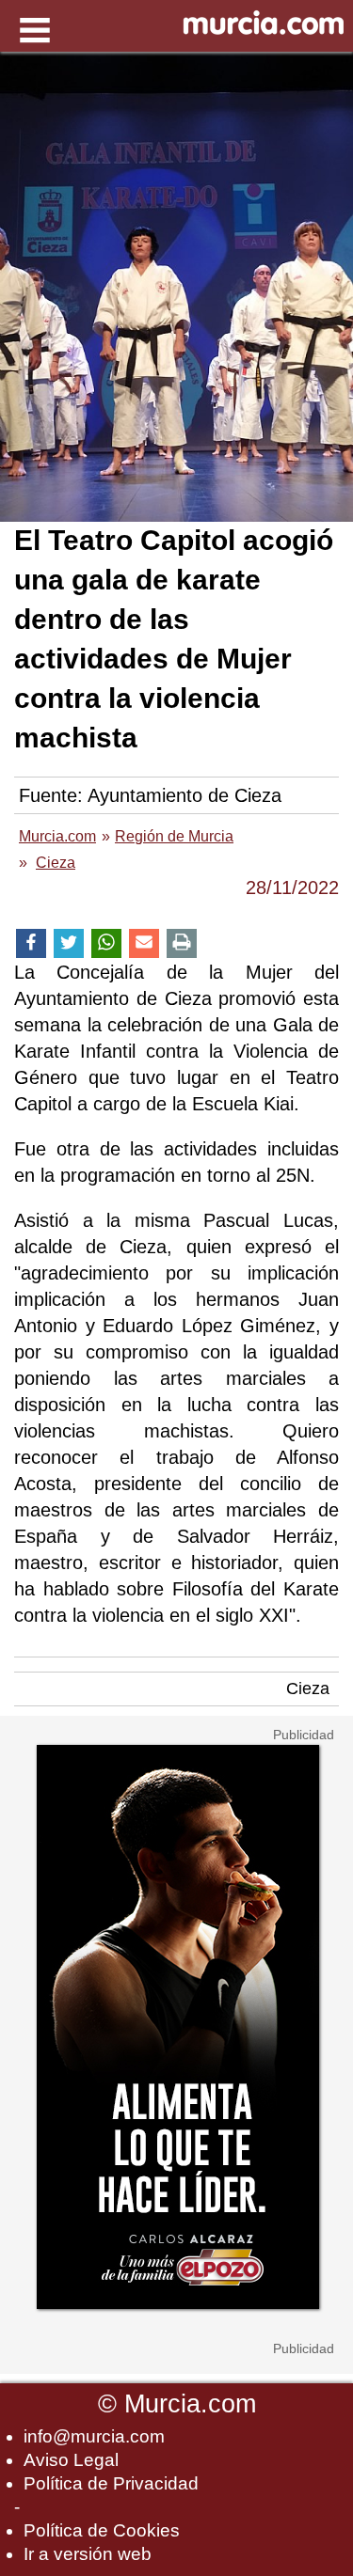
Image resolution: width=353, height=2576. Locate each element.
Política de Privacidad (111, 2483)
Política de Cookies (102, 2530)
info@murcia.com (94, 2436)
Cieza (308, 1689)
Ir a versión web (88, 2554)
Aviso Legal (71, 2460)
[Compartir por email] (144, 943)
